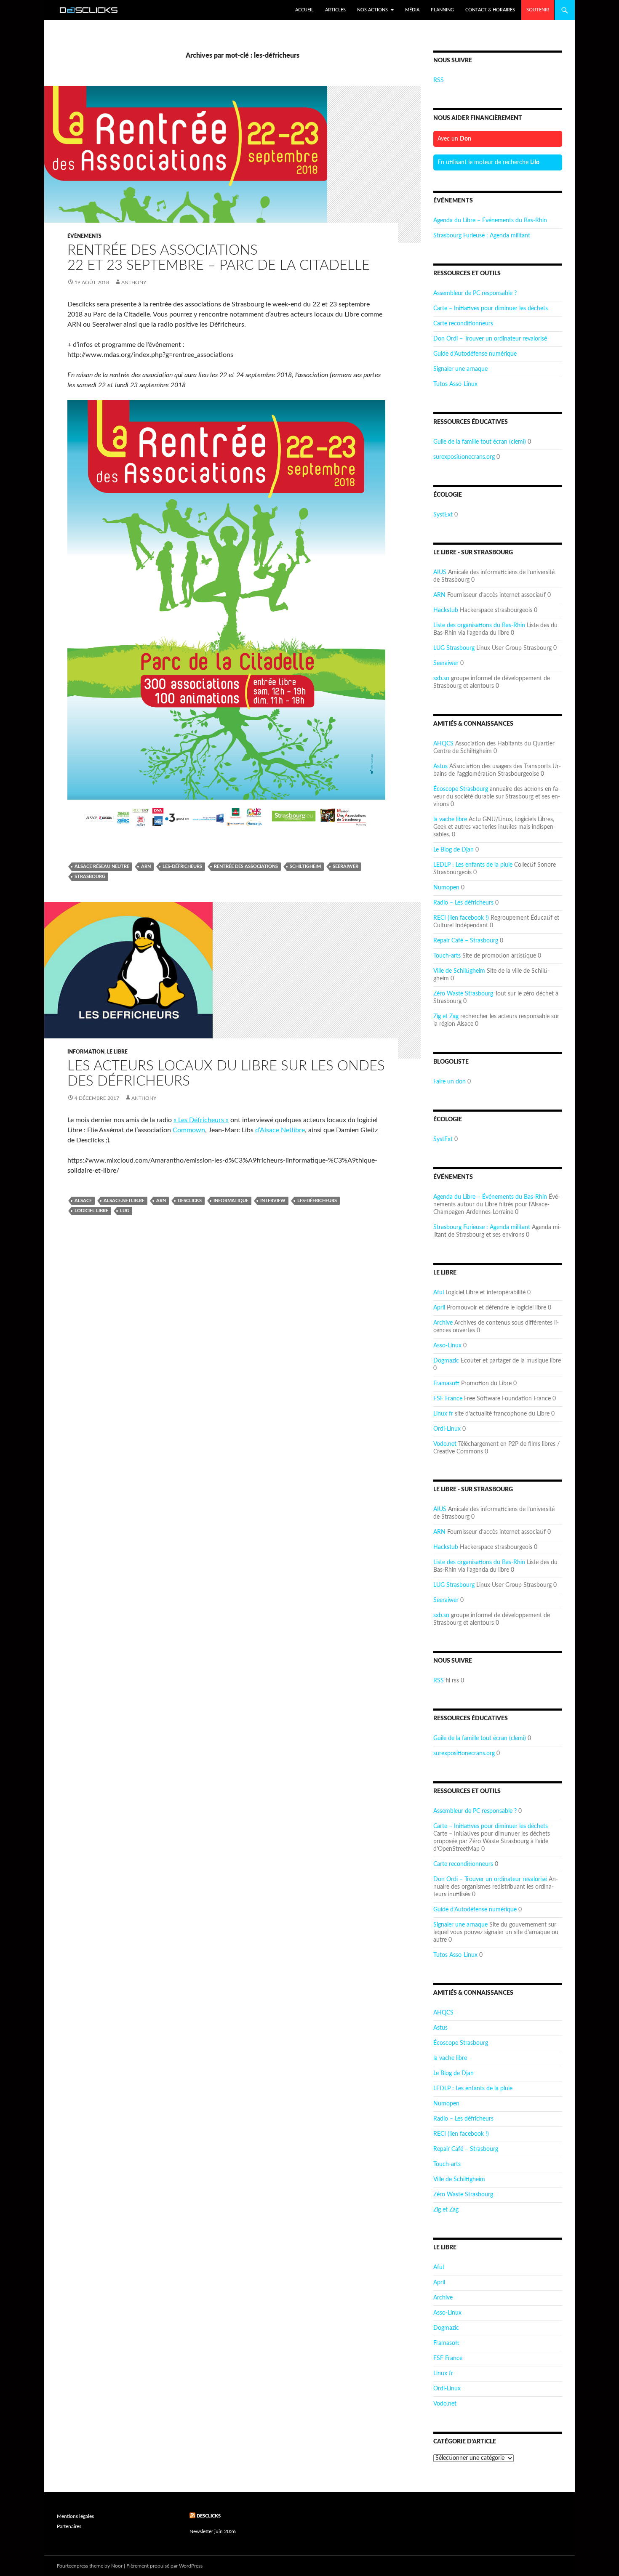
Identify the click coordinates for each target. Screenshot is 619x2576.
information (86, 1052)
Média (412, 10)
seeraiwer (346, 866)
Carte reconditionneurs (463, 324)
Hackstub (446, 610)
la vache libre (450, 820)
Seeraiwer (446, 663)
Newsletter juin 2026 (213, 2531)
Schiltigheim (305, 866)
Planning (442, 10)
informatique (231, 1201)
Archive (443, 1323)
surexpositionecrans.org (464, 457)
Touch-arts (447, 956)
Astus (440, 766)
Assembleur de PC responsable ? (475, 293)
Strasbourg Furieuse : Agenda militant (482, 236)
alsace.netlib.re (124, 1201)
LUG (125, 1211)
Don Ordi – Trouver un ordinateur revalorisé (490, 339)
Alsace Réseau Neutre (102, 866)
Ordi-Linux (447, 1429)
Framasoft (446, 1384)
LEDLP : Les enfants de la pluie (473, 865)
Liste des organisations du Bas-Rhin (479, 625)
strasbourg (90, 877)
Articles (335, 10)
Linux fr (443, 1414)
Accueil (304, 10)
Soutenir (538, 10)
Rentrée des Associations (246, 866)
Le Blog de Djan (454, 850)
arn (146, 866)
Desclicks (209, 2516)
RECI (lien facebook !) (461, 918)
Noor (117, 2566)
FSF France (448, 1399)
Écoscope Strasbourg (461, 789)
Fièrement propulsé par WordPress (164, 2566)
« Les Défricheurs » (201, 1120)
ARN (439, 595)
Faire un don (450, 1082)
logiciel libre (91, 1211)
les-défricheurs (182, 866)
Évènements (84, 236)
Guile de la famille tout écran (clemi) (480, 442)
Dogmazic (446, 1361)
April (439, 1308)
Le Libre (117, 1052)
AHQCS (443, 744)
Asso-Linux (447, 1346)
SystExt (443, 515)
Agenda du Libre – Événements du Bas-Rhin (490, 221)
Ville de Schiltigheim (459, 971)
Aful (439, 1293)
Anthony (134, 282)
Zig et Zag (446, 1017)
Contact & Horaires (490, 10)
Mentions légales (75, 2516)
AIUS (440, 572)
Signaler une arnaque (460, 369)
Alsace (83, 1201)
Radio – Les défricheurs (463, 903)
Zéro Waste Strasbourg (463, 994)
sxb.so (441, 679)
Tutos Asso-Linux (455, 384)
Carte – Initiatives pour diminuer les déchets (491, 309)
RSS (439, 80)
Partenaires (69, 2526)
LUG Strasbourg (454, 648)
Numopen (446, 888)
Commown (189, 1130)
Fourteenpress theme (80, 2566)
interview (273, 1201)
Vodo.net (445, 1444)
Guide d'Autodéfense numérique (475, 354)
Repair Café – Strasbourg (466, 941)
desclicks (190, 1201)
